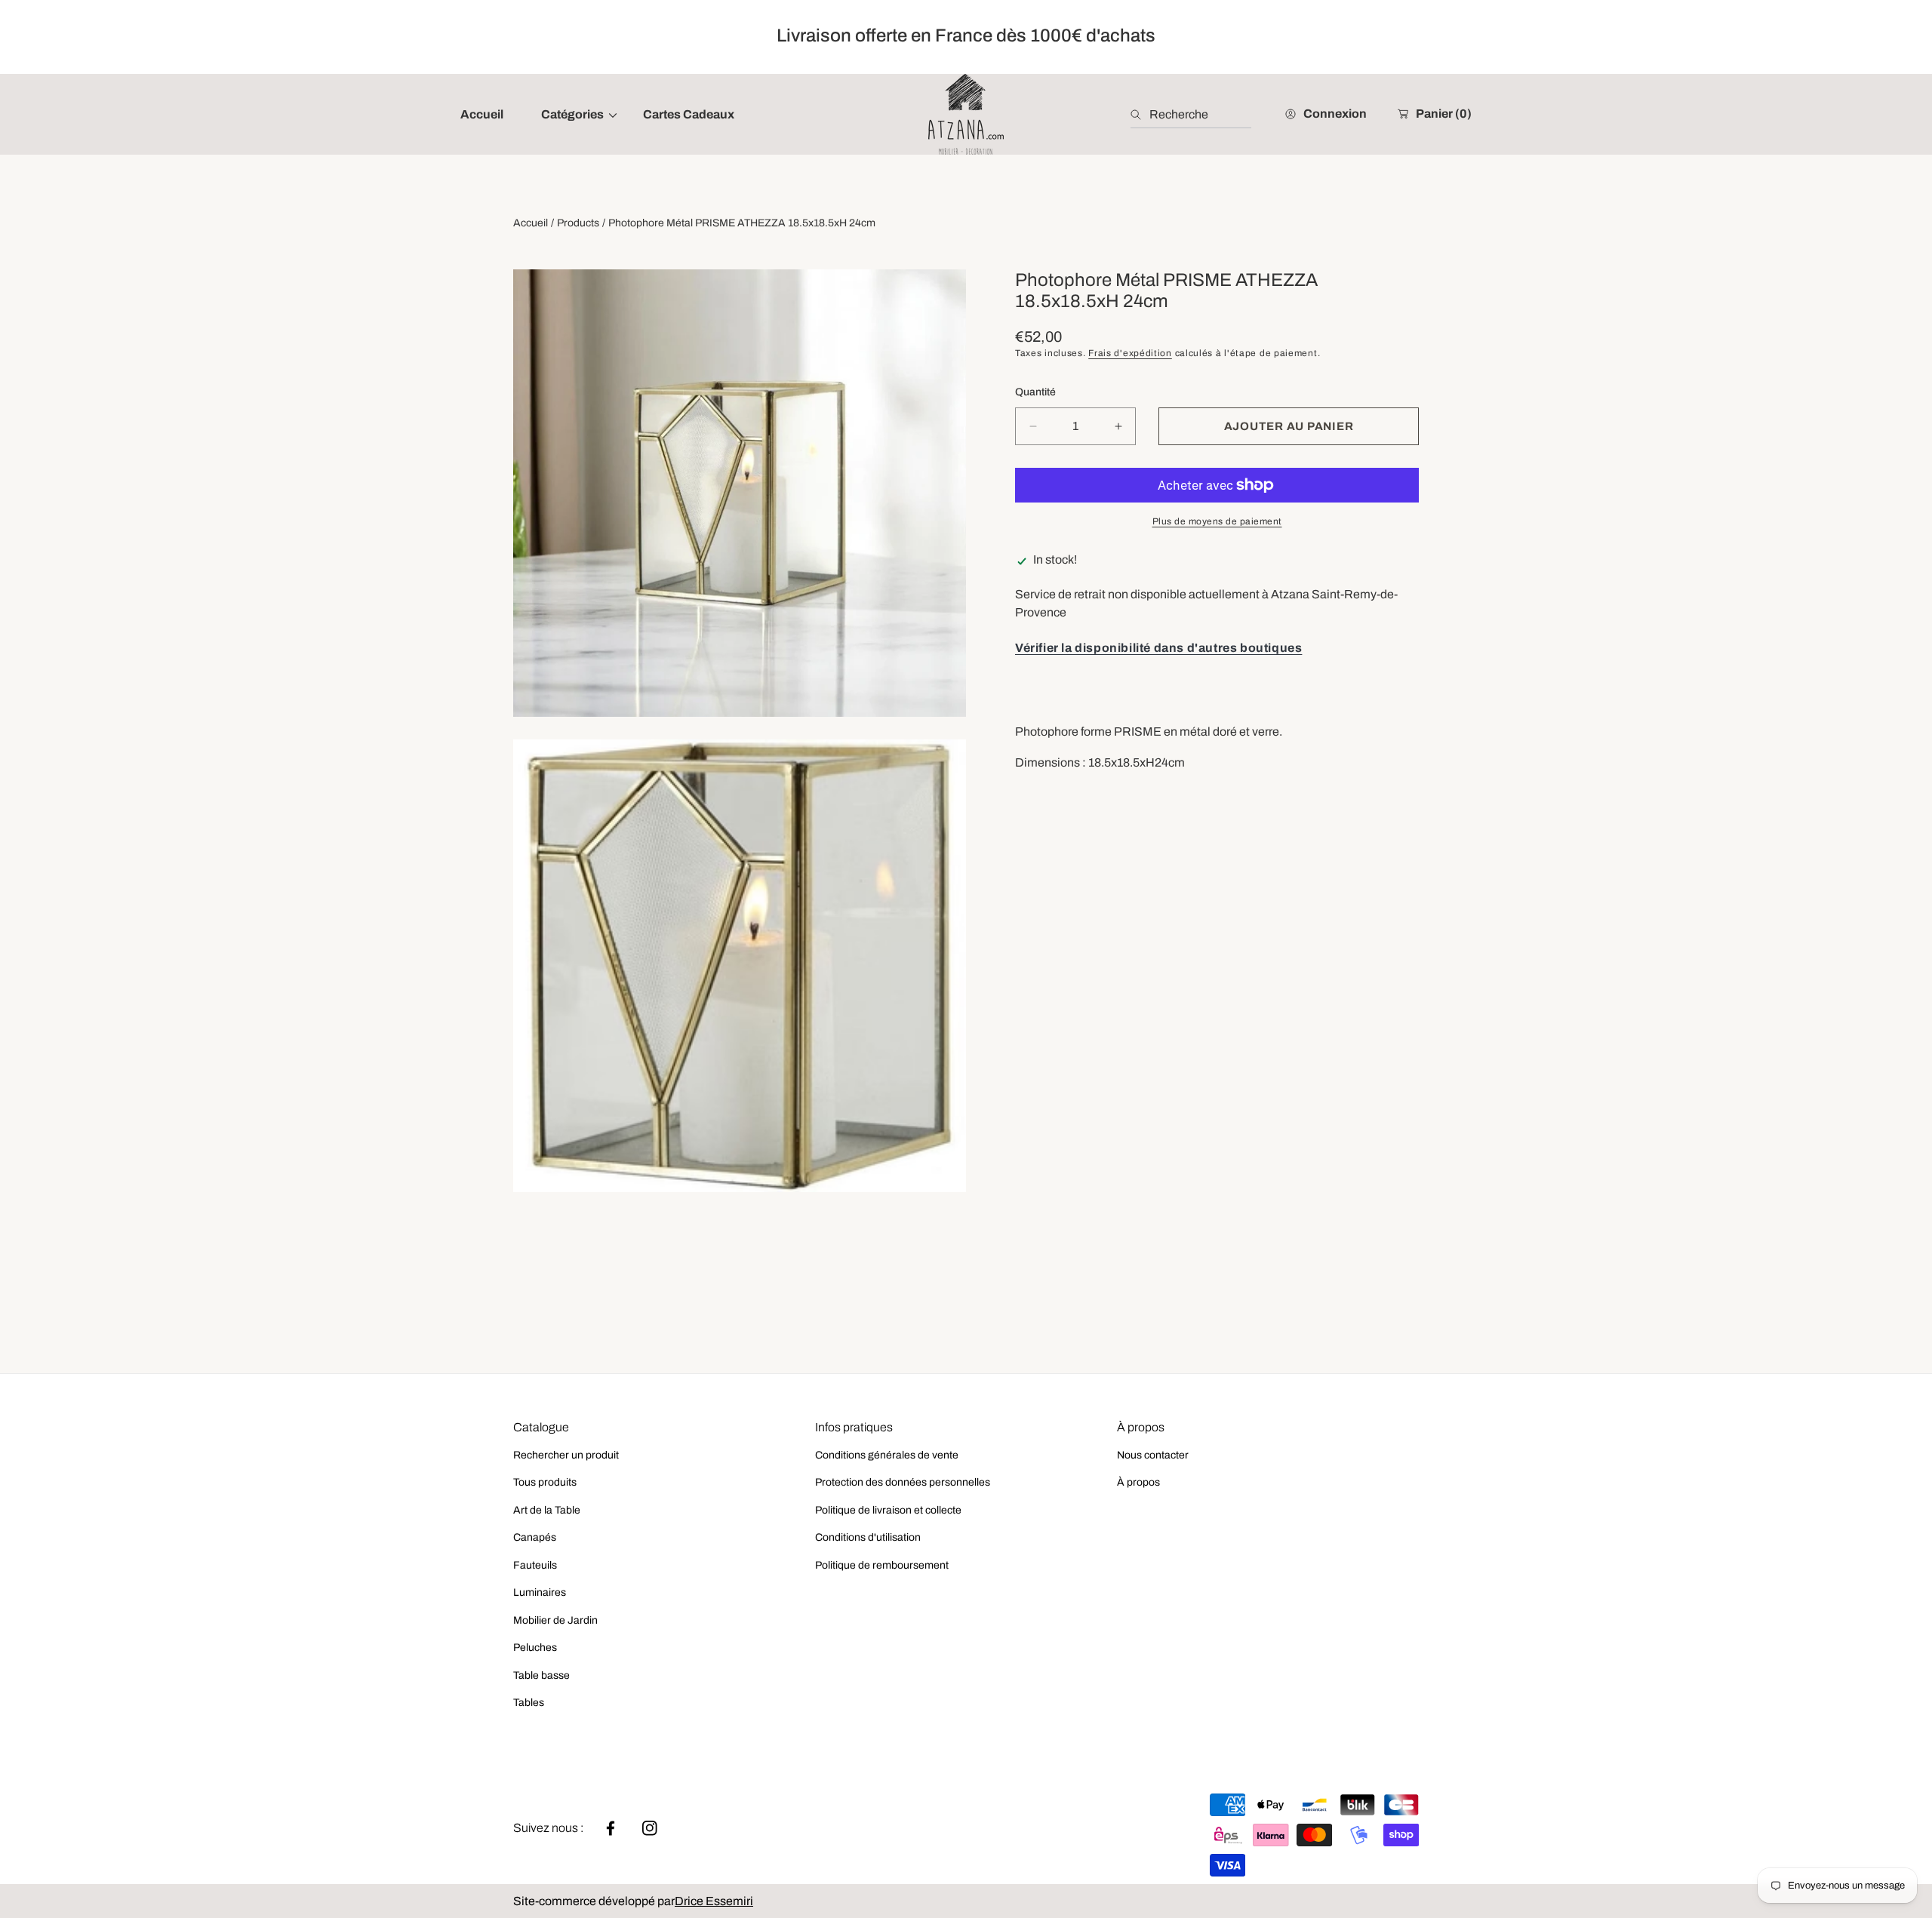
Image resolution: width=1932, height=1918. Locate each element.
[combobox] (1191, 115)
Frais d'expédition (1130, 354)
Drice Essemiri (714, 1901)
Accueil (531, 223)
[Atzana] (966, 114)
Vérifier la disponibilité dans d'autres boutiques (1158, 648)
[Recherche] (1140, 115)
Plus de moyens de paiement (1217, 521)
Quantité (1035, 392)
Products (578, 223)
